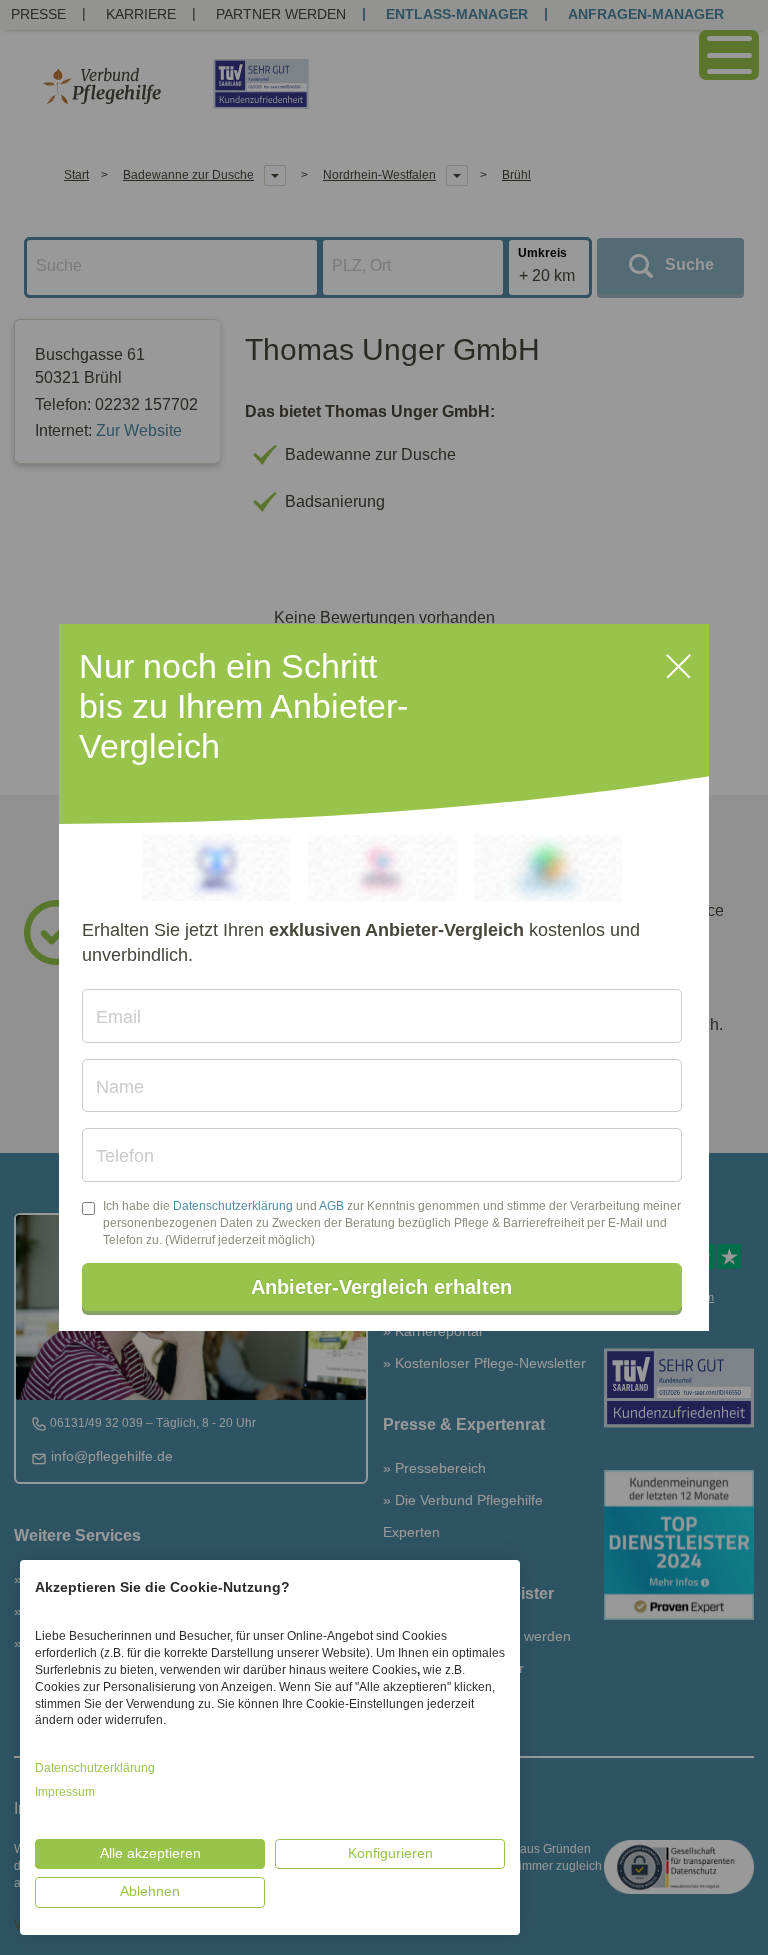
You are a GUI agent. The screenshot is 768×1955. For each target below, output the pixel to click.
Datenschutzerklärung (233, 1206)
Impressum (65, 1792)
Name (120, 1087)
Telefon (125, 1156)
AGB (331, 1206)
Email (118, 1017)
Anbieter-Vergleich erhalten (381, 1287)
